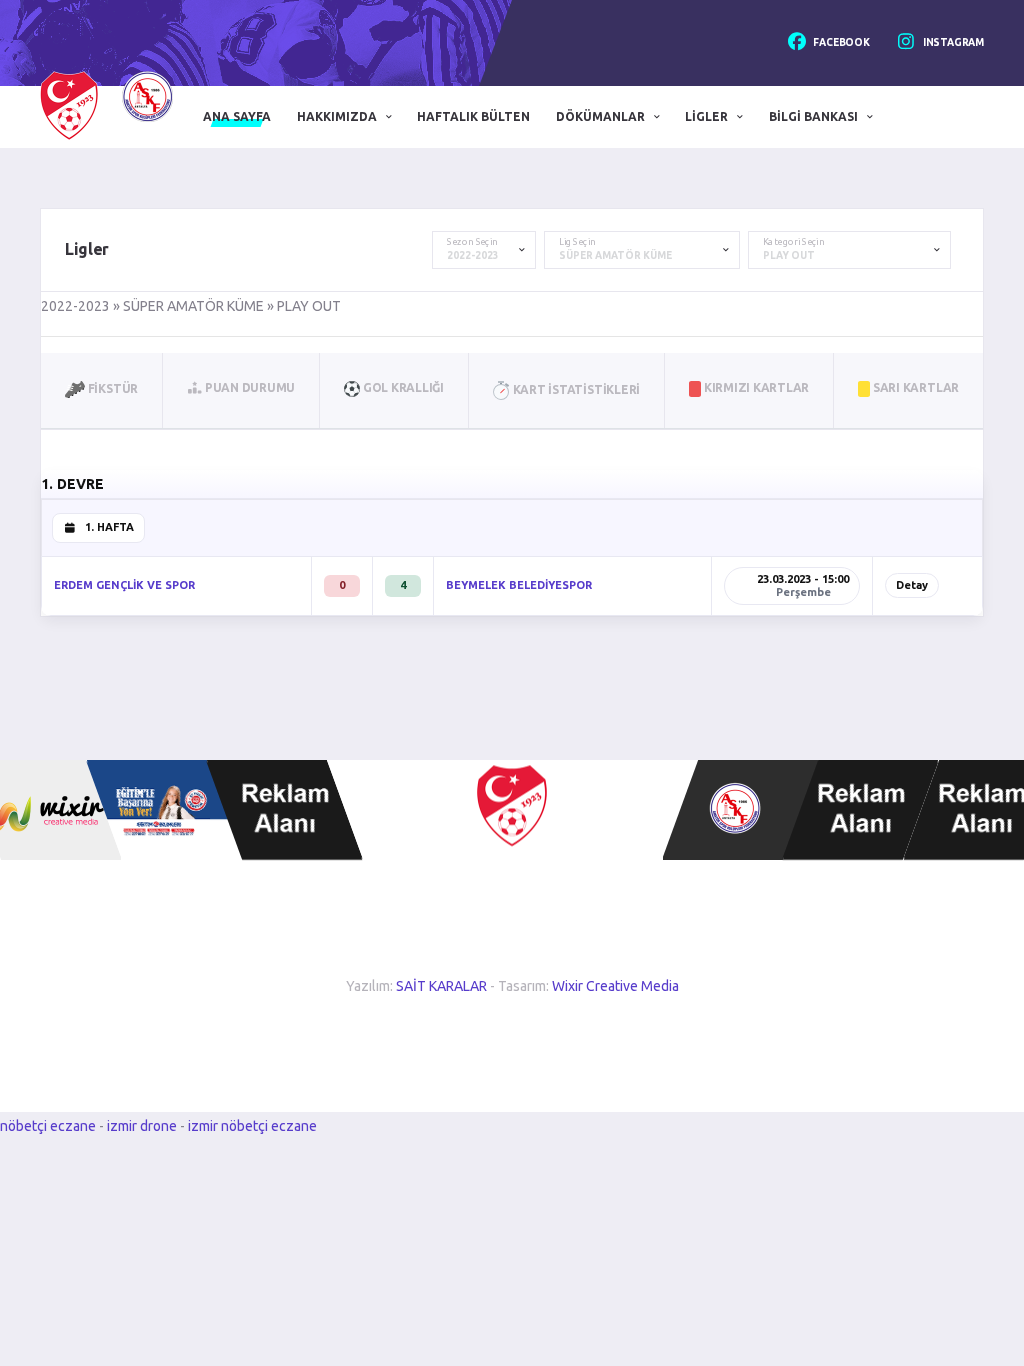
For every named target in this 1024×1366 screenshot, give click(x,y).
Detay (912, 585)
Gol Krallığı (402, 387)
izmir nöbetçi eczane (252, 1126)
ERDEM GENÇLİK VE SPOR (124, 585)
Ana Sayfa (237, 116)
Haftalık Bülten (473, 116)
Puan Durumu (248, 387)
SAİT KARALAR (441, 986)
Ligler (706, 116)
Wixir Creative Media (615, 986)
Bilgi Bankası (813, 116)
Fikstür (111, 388)
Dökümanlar (600, 116)
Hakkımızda (337, 116)
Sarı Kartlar (914, 387)
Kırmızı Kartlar (755, 387)
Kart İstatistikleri (575, 389)
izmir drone (142, 1126)
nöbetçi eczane (48, 1126)
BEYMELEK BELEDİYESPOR (519, 585)
